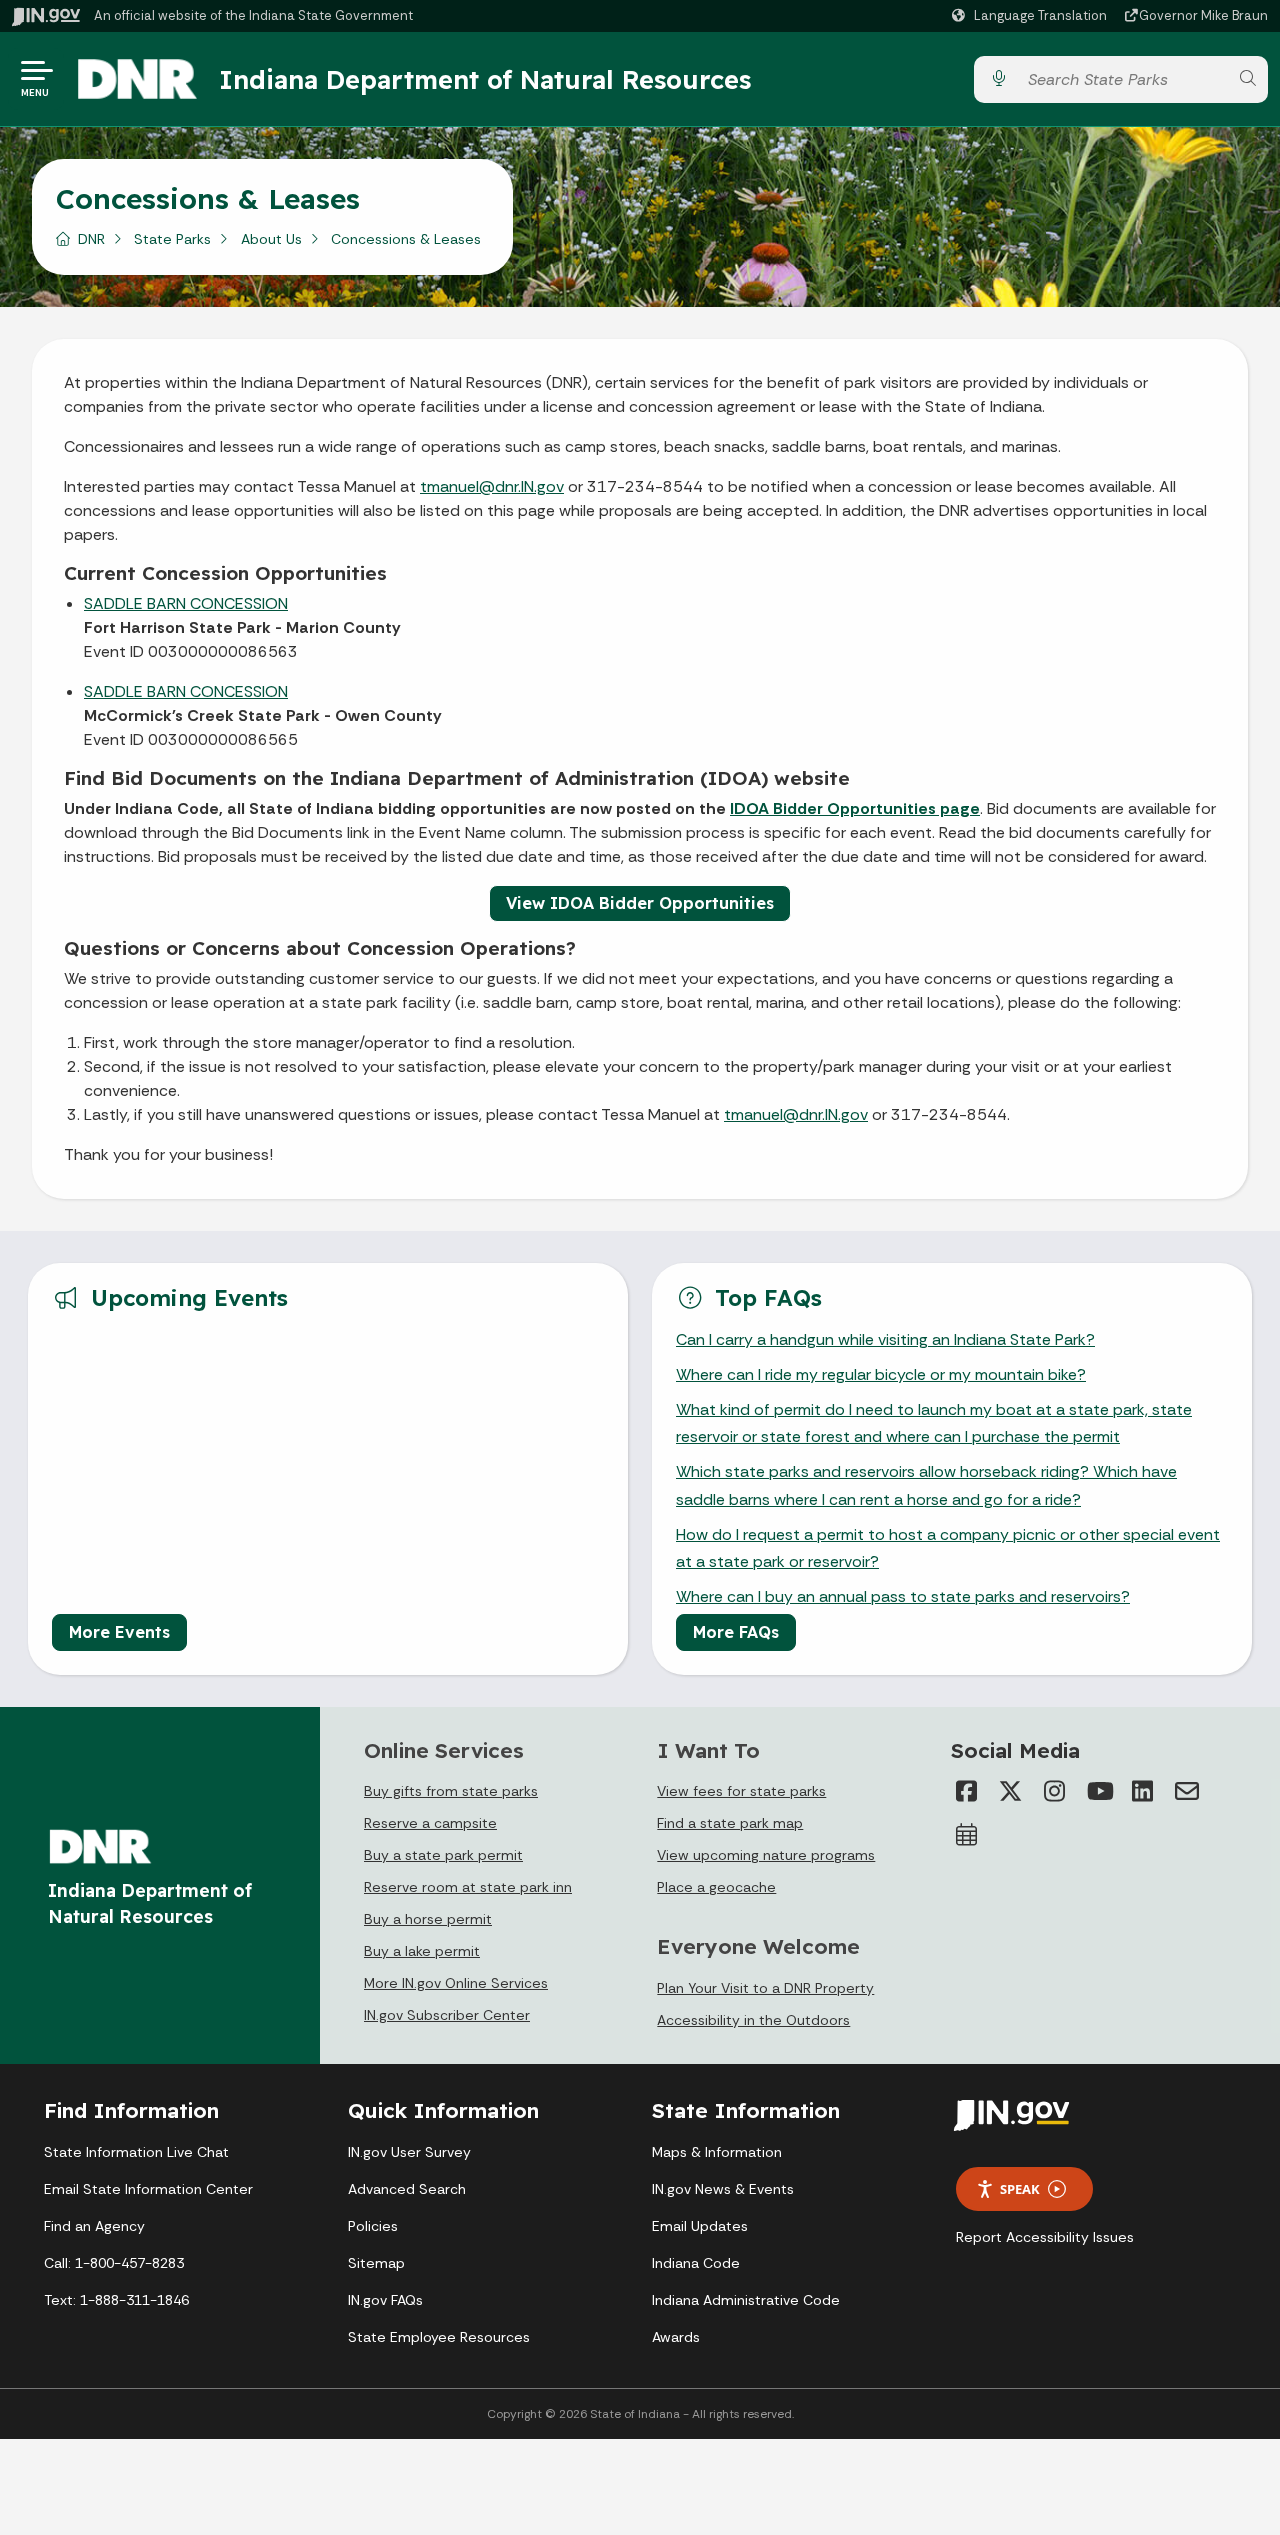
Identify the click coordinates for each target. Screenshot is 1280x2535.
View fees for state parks (741, 1791)
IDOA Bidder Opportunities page (855, 808)
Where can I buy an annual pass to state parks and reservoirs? (903, 1596)
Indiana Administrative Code (746, 2300)
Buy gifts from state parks (451, 1791)
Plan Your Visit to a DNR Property (765, 1988)
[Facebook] (967, 1791)
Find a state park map (730, 1823)
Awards (676, 2337)
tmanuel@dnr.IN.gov (492, 486)
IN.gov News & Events (723, 2189)
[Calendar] (967, 1835)
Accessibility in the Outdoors (753, 2020)
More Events (119, 1632)
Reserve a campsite (430, 1823)
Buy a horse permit (428, 1919)
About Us (271, 239)
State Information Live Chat (136, 2152)
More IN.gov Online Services (456, 1983)
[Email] (1187, 1791)
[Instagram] (1055, 1791)
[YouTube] (1099, 1791)
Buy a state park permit (443, 1855)
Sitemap (376, 2263)
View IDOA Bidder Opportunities (640, 903)
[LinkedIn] (1143, 1791)
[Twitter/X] (1011, 1791)
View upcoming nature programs (766, 1855)
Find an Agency (94, 2226)
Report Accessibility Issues (1045, 2237)
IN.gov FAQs (385, 2300)
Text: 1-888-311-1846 (116, 2300)
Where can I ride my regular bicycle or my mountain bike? (881, 1374)
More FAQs (736, 1632)
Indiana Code (696, 2263)
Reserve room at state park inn (468, 1887)
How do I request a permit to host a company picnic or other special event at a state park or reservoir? (948, 1548)
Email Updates (700, 2226)
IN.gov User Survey (409, 2152)
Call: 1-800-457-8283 (114, 2263)
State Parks (172, 239)
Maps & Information (717, 2152)
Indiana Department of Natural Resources (485, 79)
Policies (373, 2226)
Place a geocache (716, 1887)
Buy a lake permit (422, 1951)
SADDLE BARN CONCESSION (186, 603)
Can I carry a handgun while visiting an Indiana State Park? (885, 1339)
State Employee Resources (439, 2337)
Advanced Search (407, 2189)
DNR (91, 239)
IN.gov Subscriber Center (447, 2015)
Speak (1020, 2189)
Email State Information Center (148, 2189)
